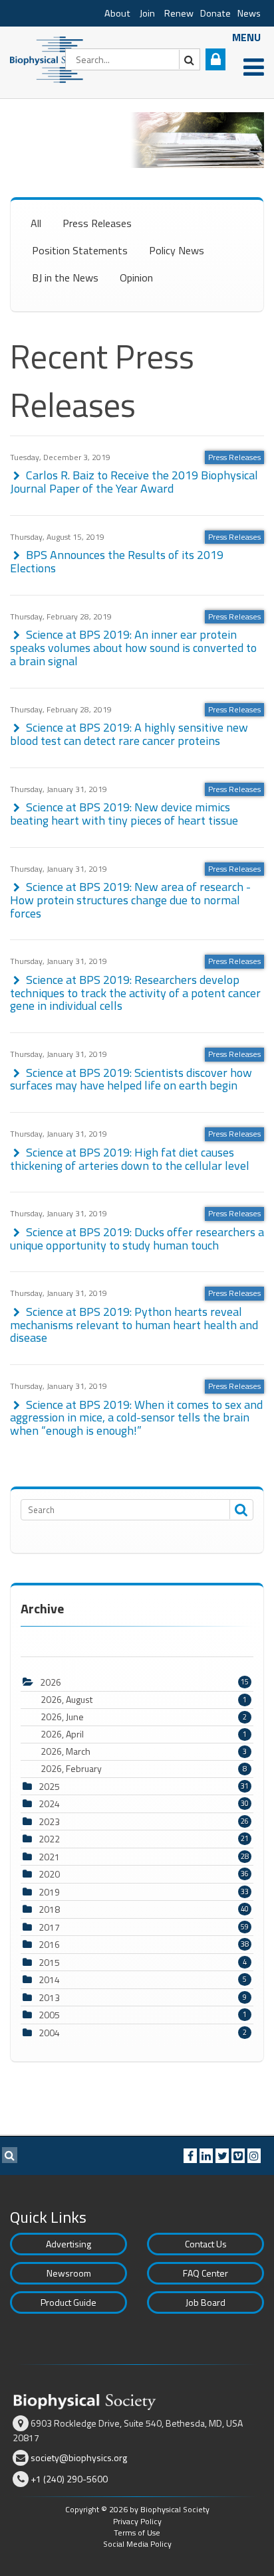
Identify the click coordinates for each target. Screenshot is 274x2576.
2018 (49, 1909)
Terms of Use (137, 2533)
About (117, 13)
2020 (49, 1874)
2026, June (144, 1717)
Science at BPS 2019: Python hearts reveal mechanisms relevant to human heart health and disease (134, 1325)
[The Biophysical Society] (50, 58)
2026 (51, 1682)
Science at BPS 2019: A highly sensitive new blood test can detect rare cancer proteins (129, 734)
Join (147, 13)
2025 (49, 1786)
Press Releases (97, 223)
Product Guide (68, 2302)
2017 (49, 1927)
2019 (49, 1892)
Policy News (177, 250)
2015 (49, 1962)
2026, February (144, 1769)
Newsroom (69, 2273)
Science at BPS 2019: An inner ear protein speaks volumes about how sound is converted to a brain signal (133, 648)
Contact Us (206, 2244)
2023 (49, 1821)
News (249, 13)
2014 (49, 1979)
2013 (49, 1997)
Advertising (68, 2244)
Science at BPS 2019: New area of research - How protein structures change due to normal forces (130, 900)
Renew (179, 13)
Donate (215, 13)
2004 (49, 2033)
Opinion (136, 278)
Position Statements (80, 250)
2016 (49, 1944)
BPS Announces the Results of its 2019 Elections (117, 561)
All (36, 223)
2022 (49, 1839)
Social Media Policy (137, 2544)
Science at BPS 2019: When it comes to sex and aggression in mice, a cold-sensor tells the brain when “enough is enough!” (136, 1418)
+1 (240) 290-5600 (69, 2479)
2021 (49, 1857)
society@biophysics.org (79, 2457)
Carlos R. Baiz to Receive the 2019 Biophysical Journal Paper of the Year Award (134, 482)
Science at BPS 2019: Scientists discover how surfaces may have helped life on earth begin (131, 1079)
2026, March (144, 1751)
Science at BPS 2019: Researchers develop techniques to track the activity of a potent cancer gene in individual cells (135, 993)
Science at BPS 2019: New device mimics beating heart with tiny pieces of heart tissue (124, 814)
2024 (49, 1804)
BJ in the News (65, 278)
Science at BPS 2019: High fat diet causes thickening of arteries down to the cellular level (130, 1159)
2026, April (144, 1734)
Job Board (205, 2302)
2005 (49, 2015)
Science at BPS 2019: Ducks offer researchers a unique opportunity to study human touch (137, 1239)
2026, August (144, 1700)
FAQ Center (205, 2273)
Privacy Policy (137, 2521)
